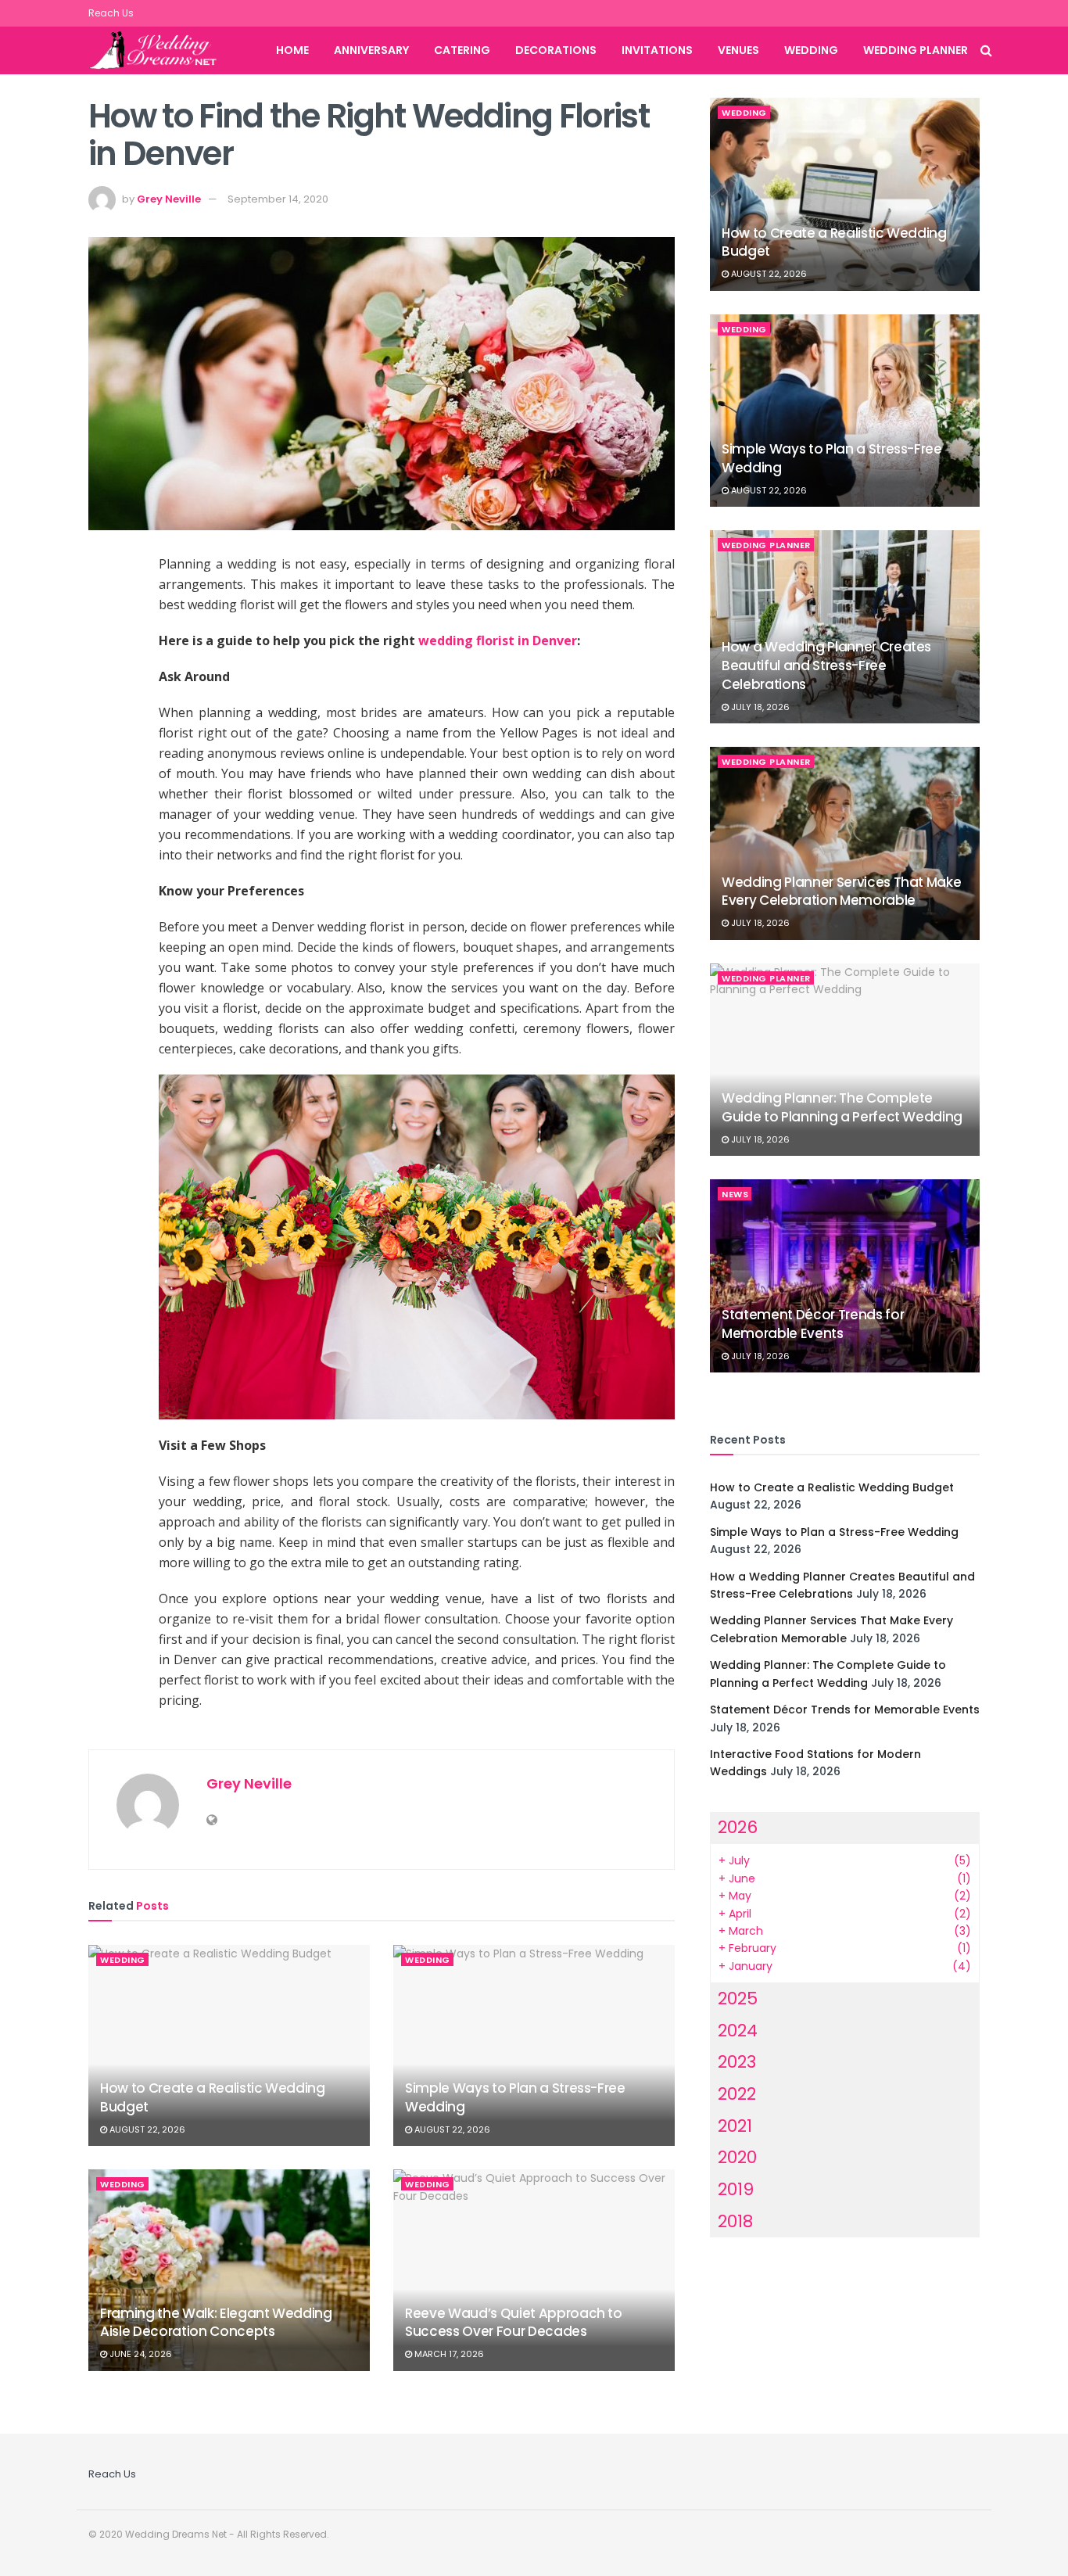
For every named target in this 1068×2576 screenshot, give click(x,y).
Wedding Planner (916, 50)
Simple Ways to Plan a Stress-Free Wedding (515, 2097)
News (735, 1194)
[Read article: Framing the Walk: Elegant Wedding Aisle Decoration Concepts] (229, 2270)
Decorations (556, 50)
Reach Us (111, 13)
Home (292, 50)
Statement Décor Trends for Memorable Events (813, 1324)
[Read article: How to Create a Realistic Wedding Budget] (229, 2045)
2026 (738, 1827)
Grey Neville (169, 199)
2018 (735, 2221)
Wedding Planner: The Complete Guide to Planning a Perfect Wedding (842, 1107)
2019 (736, 2189)
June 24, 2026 (140, 2354)
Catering (462, 50)
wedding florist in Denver (498, 640)
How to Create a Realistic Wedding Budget (213, 2097)
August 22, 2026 (146, 2129)
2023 (737, 2062)
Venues (738, 50)
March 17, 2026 (448, 2354)
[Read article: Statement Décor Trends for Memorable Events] (845, 1276)
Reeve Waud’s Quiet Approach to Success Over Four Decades (514, 2323)
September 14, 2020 (278, 199)
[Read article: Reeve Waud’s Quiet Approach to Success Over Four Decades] (534, 2270)
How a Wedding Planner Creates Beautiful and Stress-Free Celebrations (826, 666)
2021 (735, 2126)
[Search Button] (986, 50)
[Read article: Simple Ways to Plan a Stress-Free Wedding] (534, 2045)
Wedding (811, 50)
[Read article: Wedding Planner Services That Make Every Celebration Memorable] (845, 843)
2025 (738, 1998)
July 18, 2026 (759, 707)
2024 (738, 2031)
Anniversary (371, 50)
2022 (737, 2094)
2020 (737, 2157)
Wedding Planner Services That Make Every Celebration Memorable (841, 892)
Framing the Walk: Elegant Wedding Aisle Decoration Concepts (216, 2323)
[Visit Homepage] (162, 51)
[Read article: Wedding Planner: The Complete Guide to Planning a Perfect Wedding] (845, 1060)
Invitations (657, 50)
